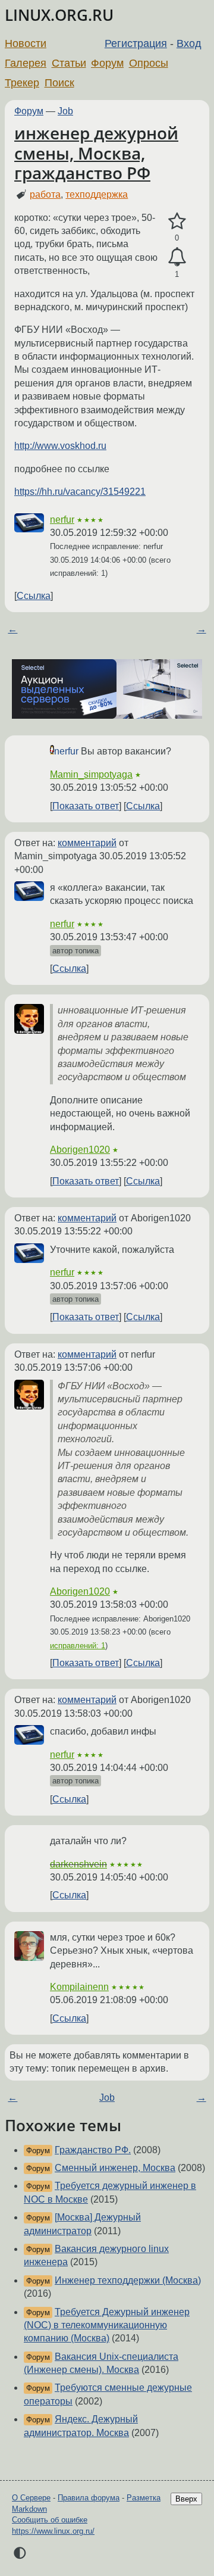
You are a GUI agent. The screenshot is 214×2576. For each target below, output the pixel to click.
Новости (26, 43)
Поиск (59, 83)
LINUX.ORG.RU (59, 15)
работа (45, 194)
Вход (189, 43)
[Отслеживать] (177, 257)
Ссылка (34, 596)
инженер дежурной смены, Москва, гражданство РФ (96, 153)
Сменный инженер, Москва (115, 2168)
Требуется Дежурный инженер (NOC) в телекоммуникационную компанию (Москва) (107, 2325)
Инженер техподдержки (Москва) (128, 2280)
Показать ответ (86, 806)
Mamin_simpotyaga (91, 774)
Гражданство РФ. (93, 2150)
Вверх (186, 2499)
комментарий (87, 843)
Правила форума (89, 2498)
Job (65, 111)
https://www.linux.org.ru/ (53, 2531)
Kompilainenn (79, 1987)
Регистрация (136, 43)
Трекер (22, 83)
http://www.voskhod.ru (60, 446)
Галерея (26, 63)
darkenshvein (78, 1864)
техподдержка (97, 194)
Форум (107, 63)
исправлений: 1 (78, 1646)
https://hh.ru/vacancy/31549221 (80, 492)
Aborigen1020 (80, 1150)
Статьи (69, 63)
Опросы (149, 63)
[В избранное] (177, 222)
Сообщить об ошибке (50, 2520)
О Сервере (31, 2498)
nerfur (62, 520)
